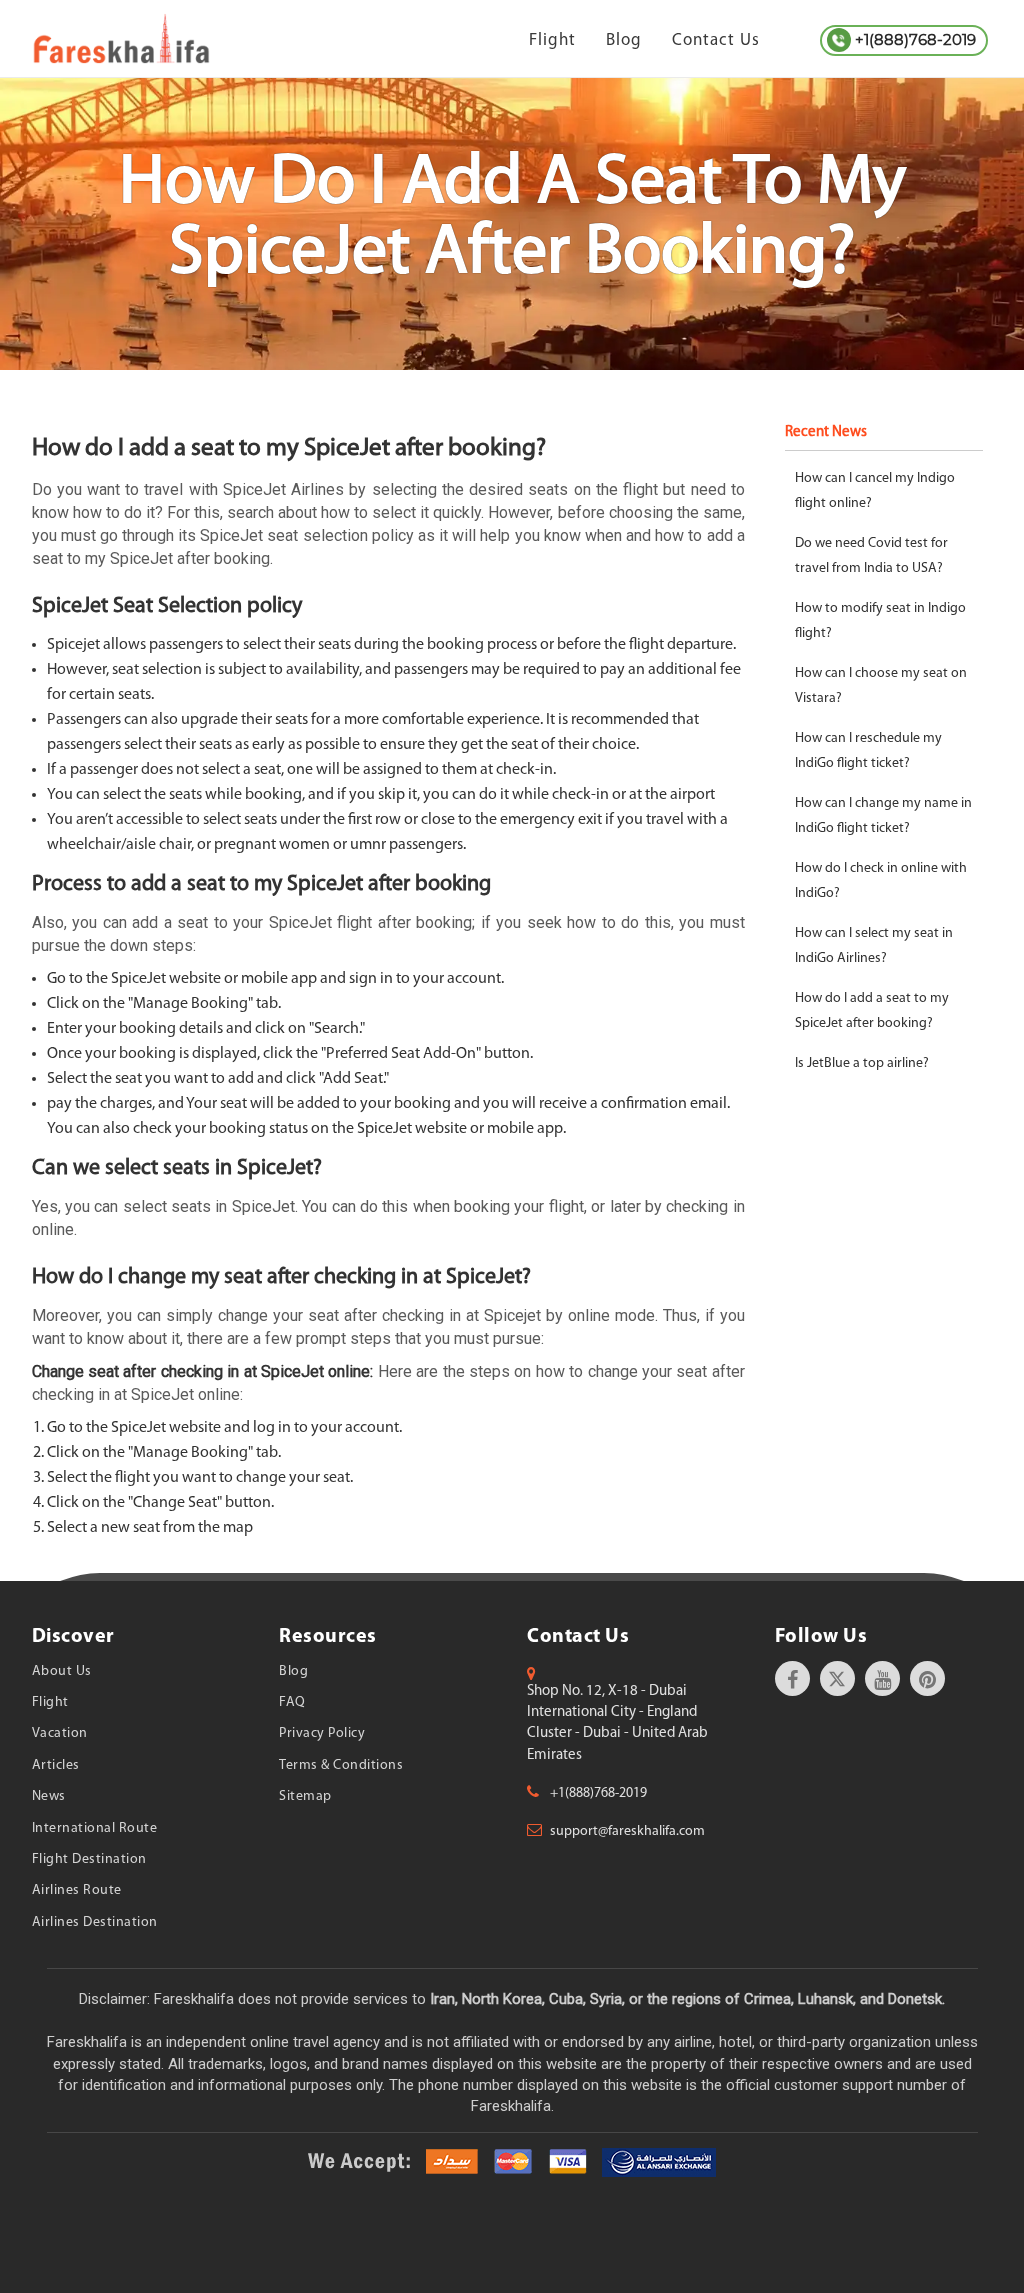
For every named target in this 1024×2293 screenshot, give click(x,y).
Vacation (60, 1733)
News (49, 1796)
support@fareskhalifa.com (627, 1831)
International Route (95, 1828)
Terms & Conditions (341, 1765)
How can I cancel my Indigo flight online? (875, 491)
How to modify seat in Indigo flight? (880, 621)
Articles (56, 1765)
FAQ (292, 1702)
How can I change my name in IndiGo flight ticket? (883, 816)
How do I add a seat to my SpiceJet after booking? (872, 1011)
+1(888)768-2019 (915, 39)
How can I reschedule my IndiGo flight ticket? (868, 751)
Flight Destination (89, 1859)
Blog (624, 40)
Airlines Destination (95, 1922)
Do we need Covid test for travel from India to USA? (871, 556)
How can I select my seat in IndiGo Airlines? (874, 946)
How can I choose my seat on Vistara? (881, 686)
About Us (62, 1671)
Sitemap (305, 1796)
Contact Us (716, 40)
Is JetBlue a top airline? (862, 1063)
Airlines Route (77, 1890)
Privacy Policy (322, 1733)
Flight (552, 40)
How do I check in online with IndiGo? (881, 881)
